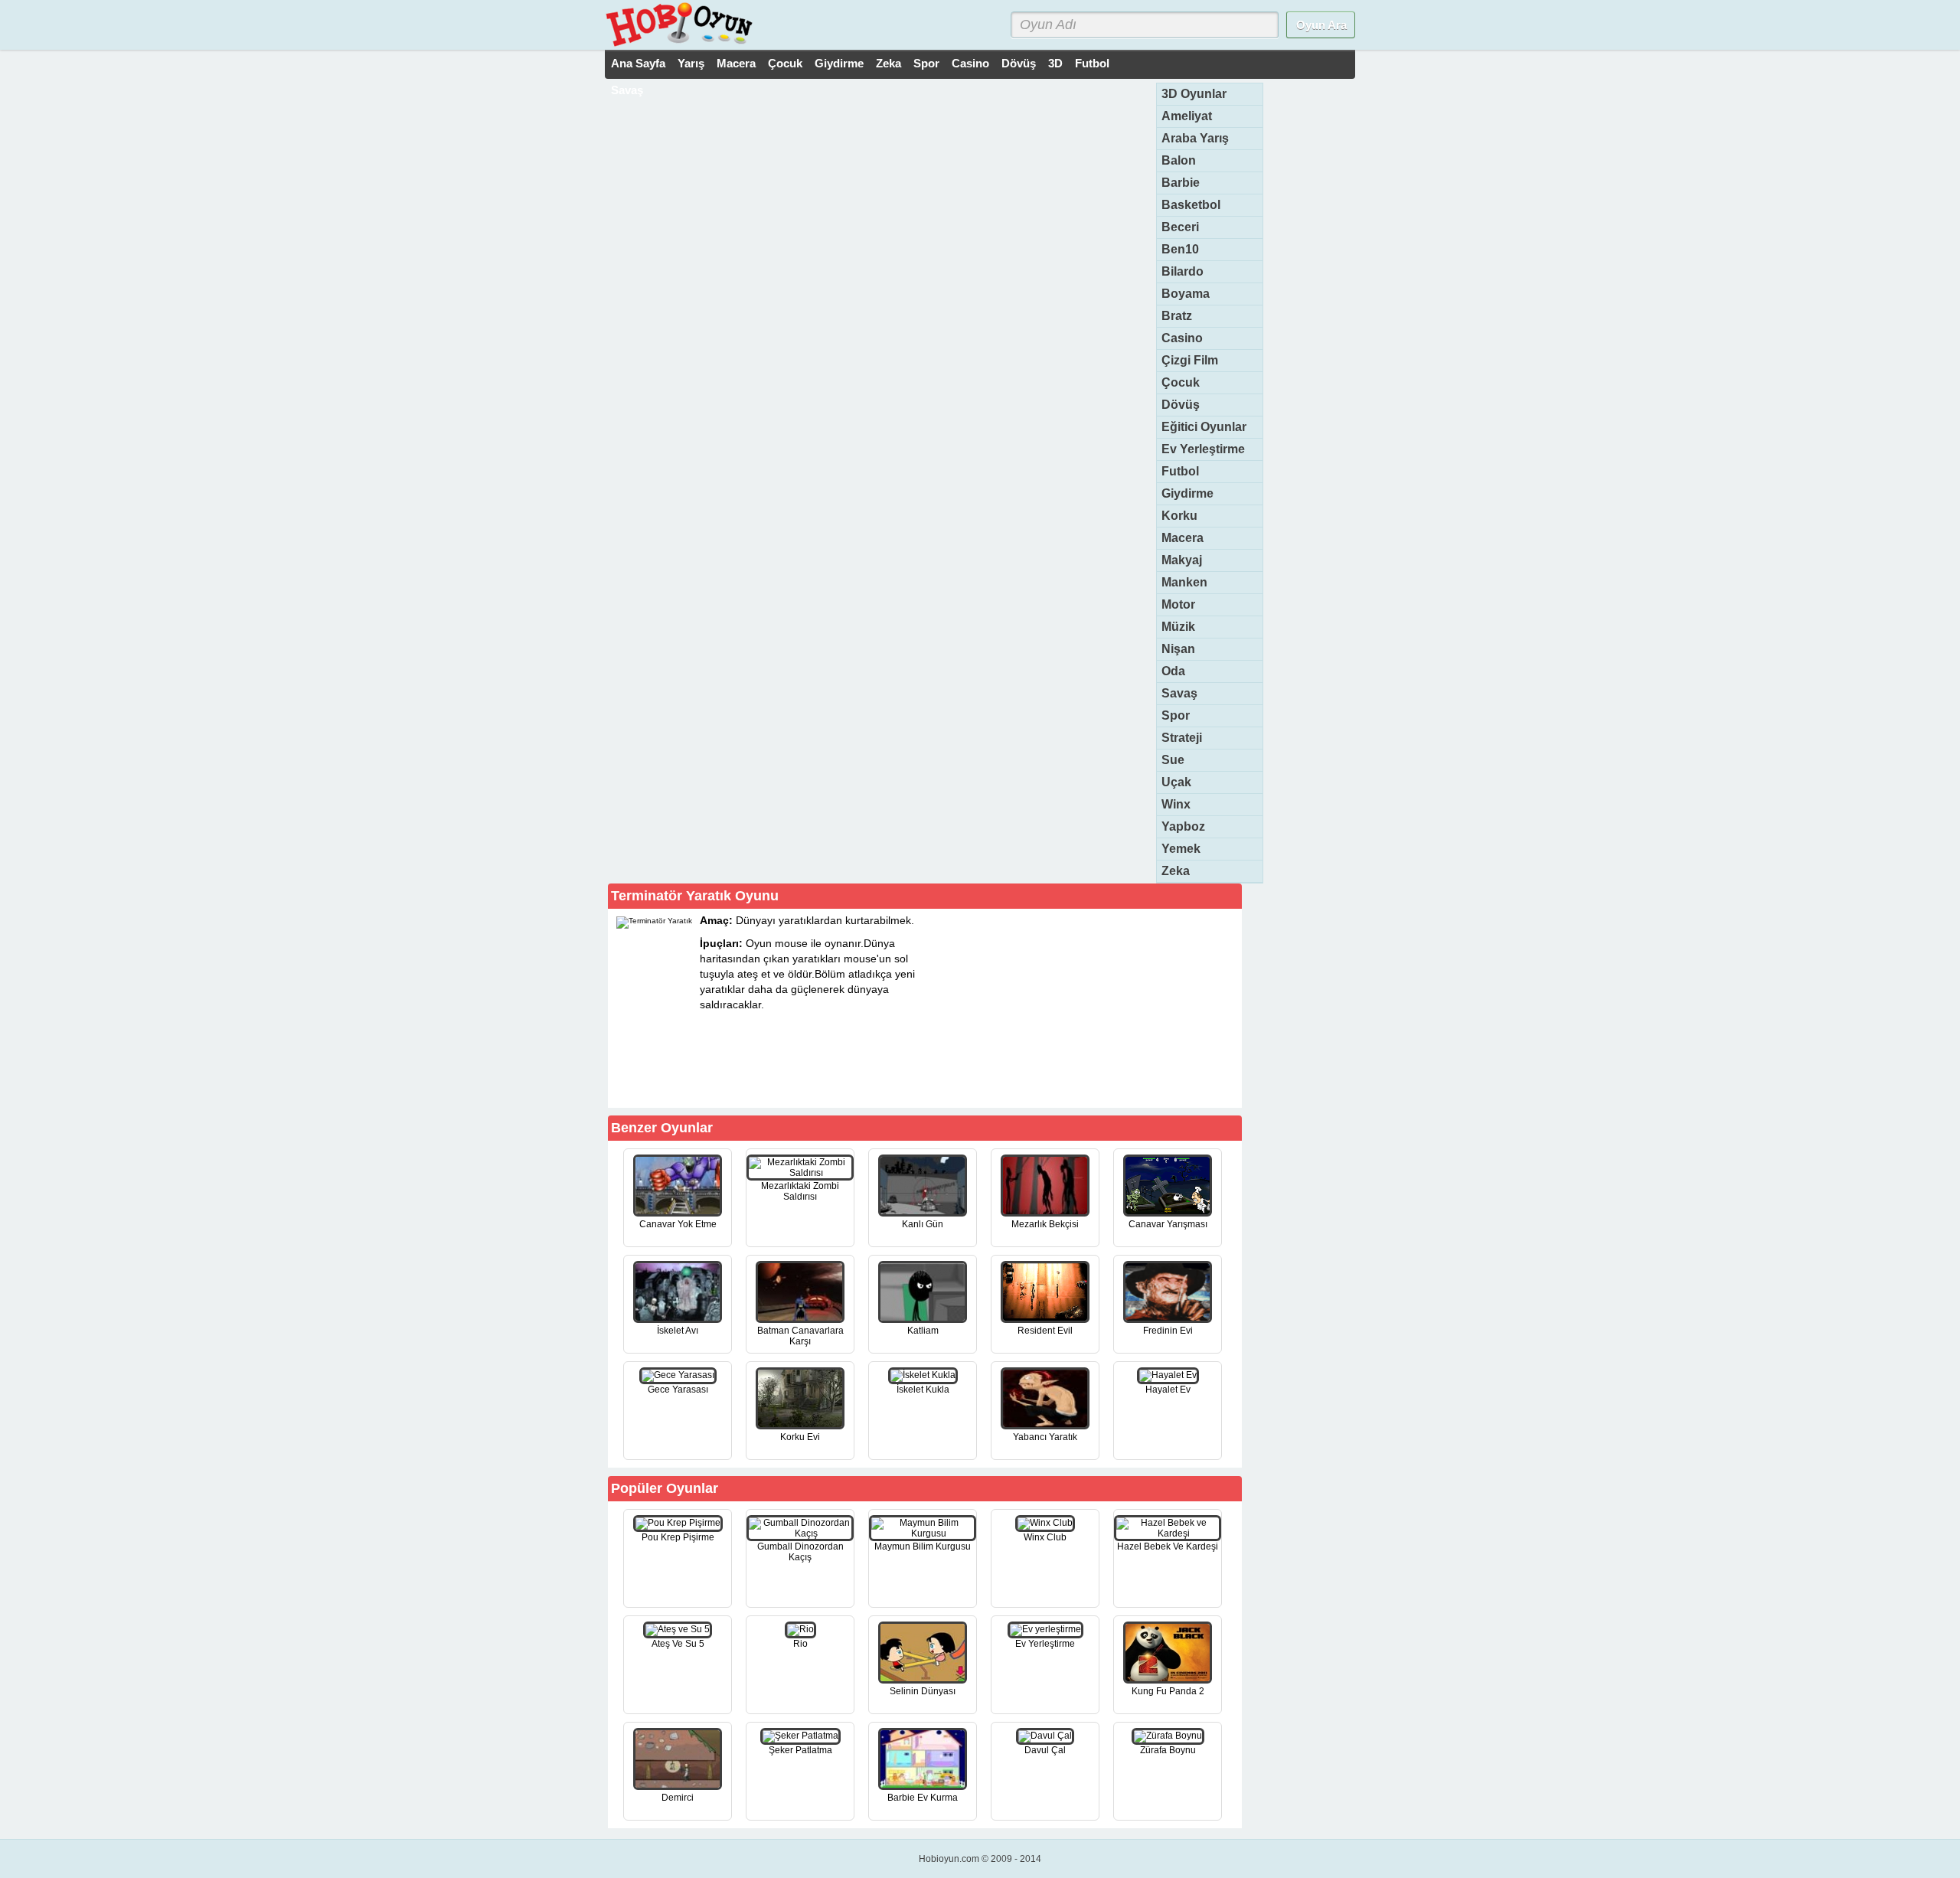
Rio (800, 1644)
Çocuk (785, 63)
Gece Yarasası (678, 1390)
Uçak (1176, 782)
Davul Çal (1045, 1750)
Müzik (1178, 627)
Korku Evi (800, 1437)
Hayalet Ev (1168, 1390)
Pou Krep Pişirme (678, 1537)
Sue (1173, 760)
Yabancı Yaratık (1045, 1437)
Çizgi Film (1190, 360)
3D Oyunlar (1194, 94)
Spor (926, 63)
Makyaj (1182, 560)
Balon (1179, 160)
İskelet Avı (678, 1331)
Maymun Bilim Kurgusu (923, 1546)
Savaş (627, 90)
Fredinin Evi (1168, 1331)
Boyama (1186, 294)
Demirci (678, 1798)
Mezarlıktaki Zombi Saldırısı (800, 1191)
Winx (1176, 804)
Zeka (889, 63)
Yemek (1181, 849)
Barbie (1181, 183)
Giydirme (839, 63)
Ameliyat (1187, 116)
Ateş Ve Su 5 (678, 1644)
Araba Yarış (1195, 138)
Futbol (1092, 63)
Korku (1179, 516)
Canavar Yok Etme (678, 1224)
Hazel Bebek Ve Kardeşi (1168, 1546)
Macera (736, 63)
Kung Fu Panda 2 (1168, 1691)
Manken (1184, 582)
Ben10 (1180, 249)
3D (1055, 63)
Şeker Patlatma (800, 1750)
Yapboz (1183, 826)
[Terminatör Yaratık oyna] (851, 1080)
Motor (1178, 604)
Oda (1173, 671)
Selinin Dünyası (923, 1691)
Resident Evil (1045, 1331)
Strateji (1182, 738)
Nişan (1178, 649)
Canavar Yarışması (1168, 1224)
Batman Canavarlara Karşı (800, 1336)
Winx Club (1045, 1537)
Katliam (923, 1331)
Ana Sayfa (638, 63)
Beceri (1180, 227)
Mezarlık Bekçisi (1045, 1224)
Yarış (691, 63)
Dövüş (1019, 63)
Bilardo (1183, 271)
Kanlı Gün (923, 1224)
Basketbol (1191, 205)
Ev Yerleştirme (1203, 449)
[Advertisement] (1124, 1008)
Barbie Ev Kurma (923, 1798)
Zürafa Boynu (1168, 1750)
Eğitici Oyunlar (1204, 427)
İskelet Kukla (923, 1390)
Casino (970, 63)
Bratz (1177, 316)
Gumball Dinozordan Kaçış (800, 1552)
